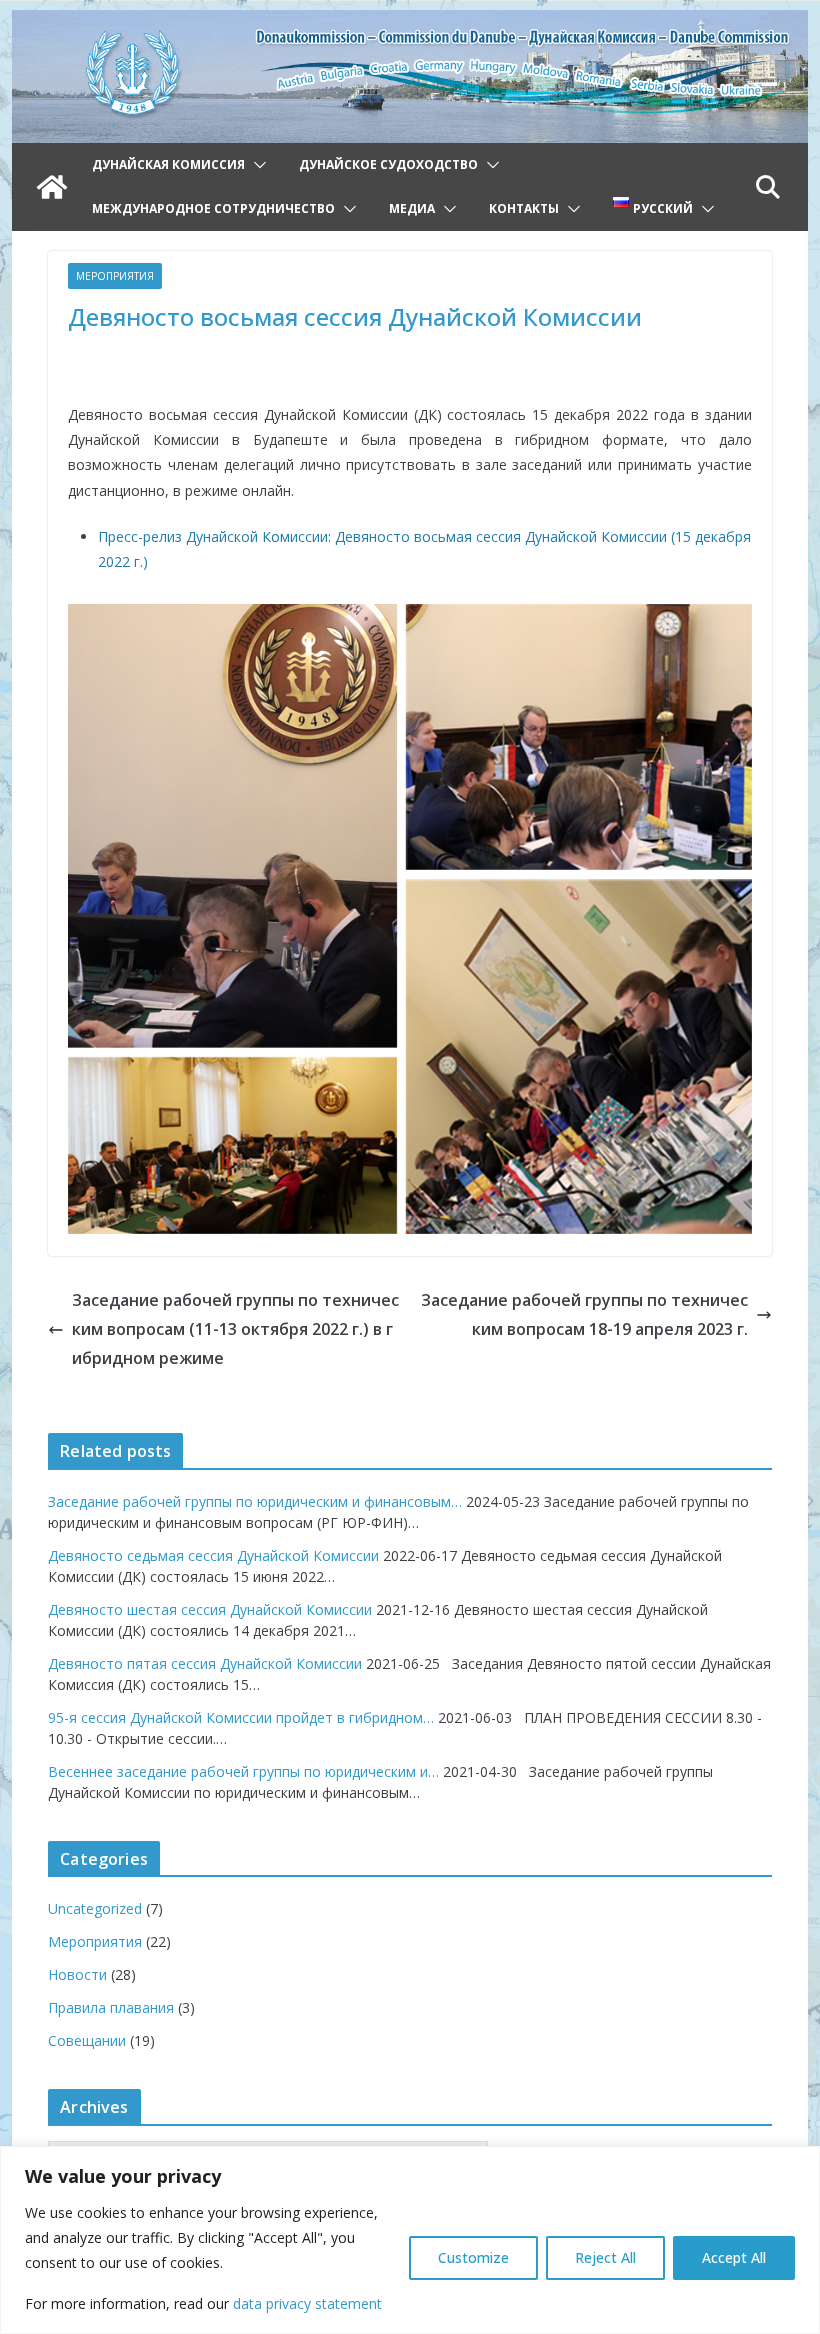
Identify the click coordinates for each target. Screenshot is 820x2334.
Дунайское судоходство (388, 164)
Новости (77, 1974)
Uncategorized (95, 1908)
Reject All (605, 2257)
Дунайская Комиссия (168, 164)
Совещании (87, 2040)
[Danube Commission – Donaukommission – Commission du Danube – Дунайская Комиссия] (409, 24)
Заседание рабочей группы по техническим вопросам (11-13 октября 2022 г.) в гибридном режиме (235, 1329)
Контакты (524, 208)
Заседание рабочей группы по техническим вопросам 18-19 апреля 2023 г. (584, 1314)
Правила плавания (111, 2007)
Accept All (734, 2257)
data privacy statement (307, 2303)
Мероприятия (115, 276)
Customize (473, 2257)
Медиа (412, 208)
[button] (256, 165)
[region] (410, 2240)
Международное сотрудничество (213, 208)
